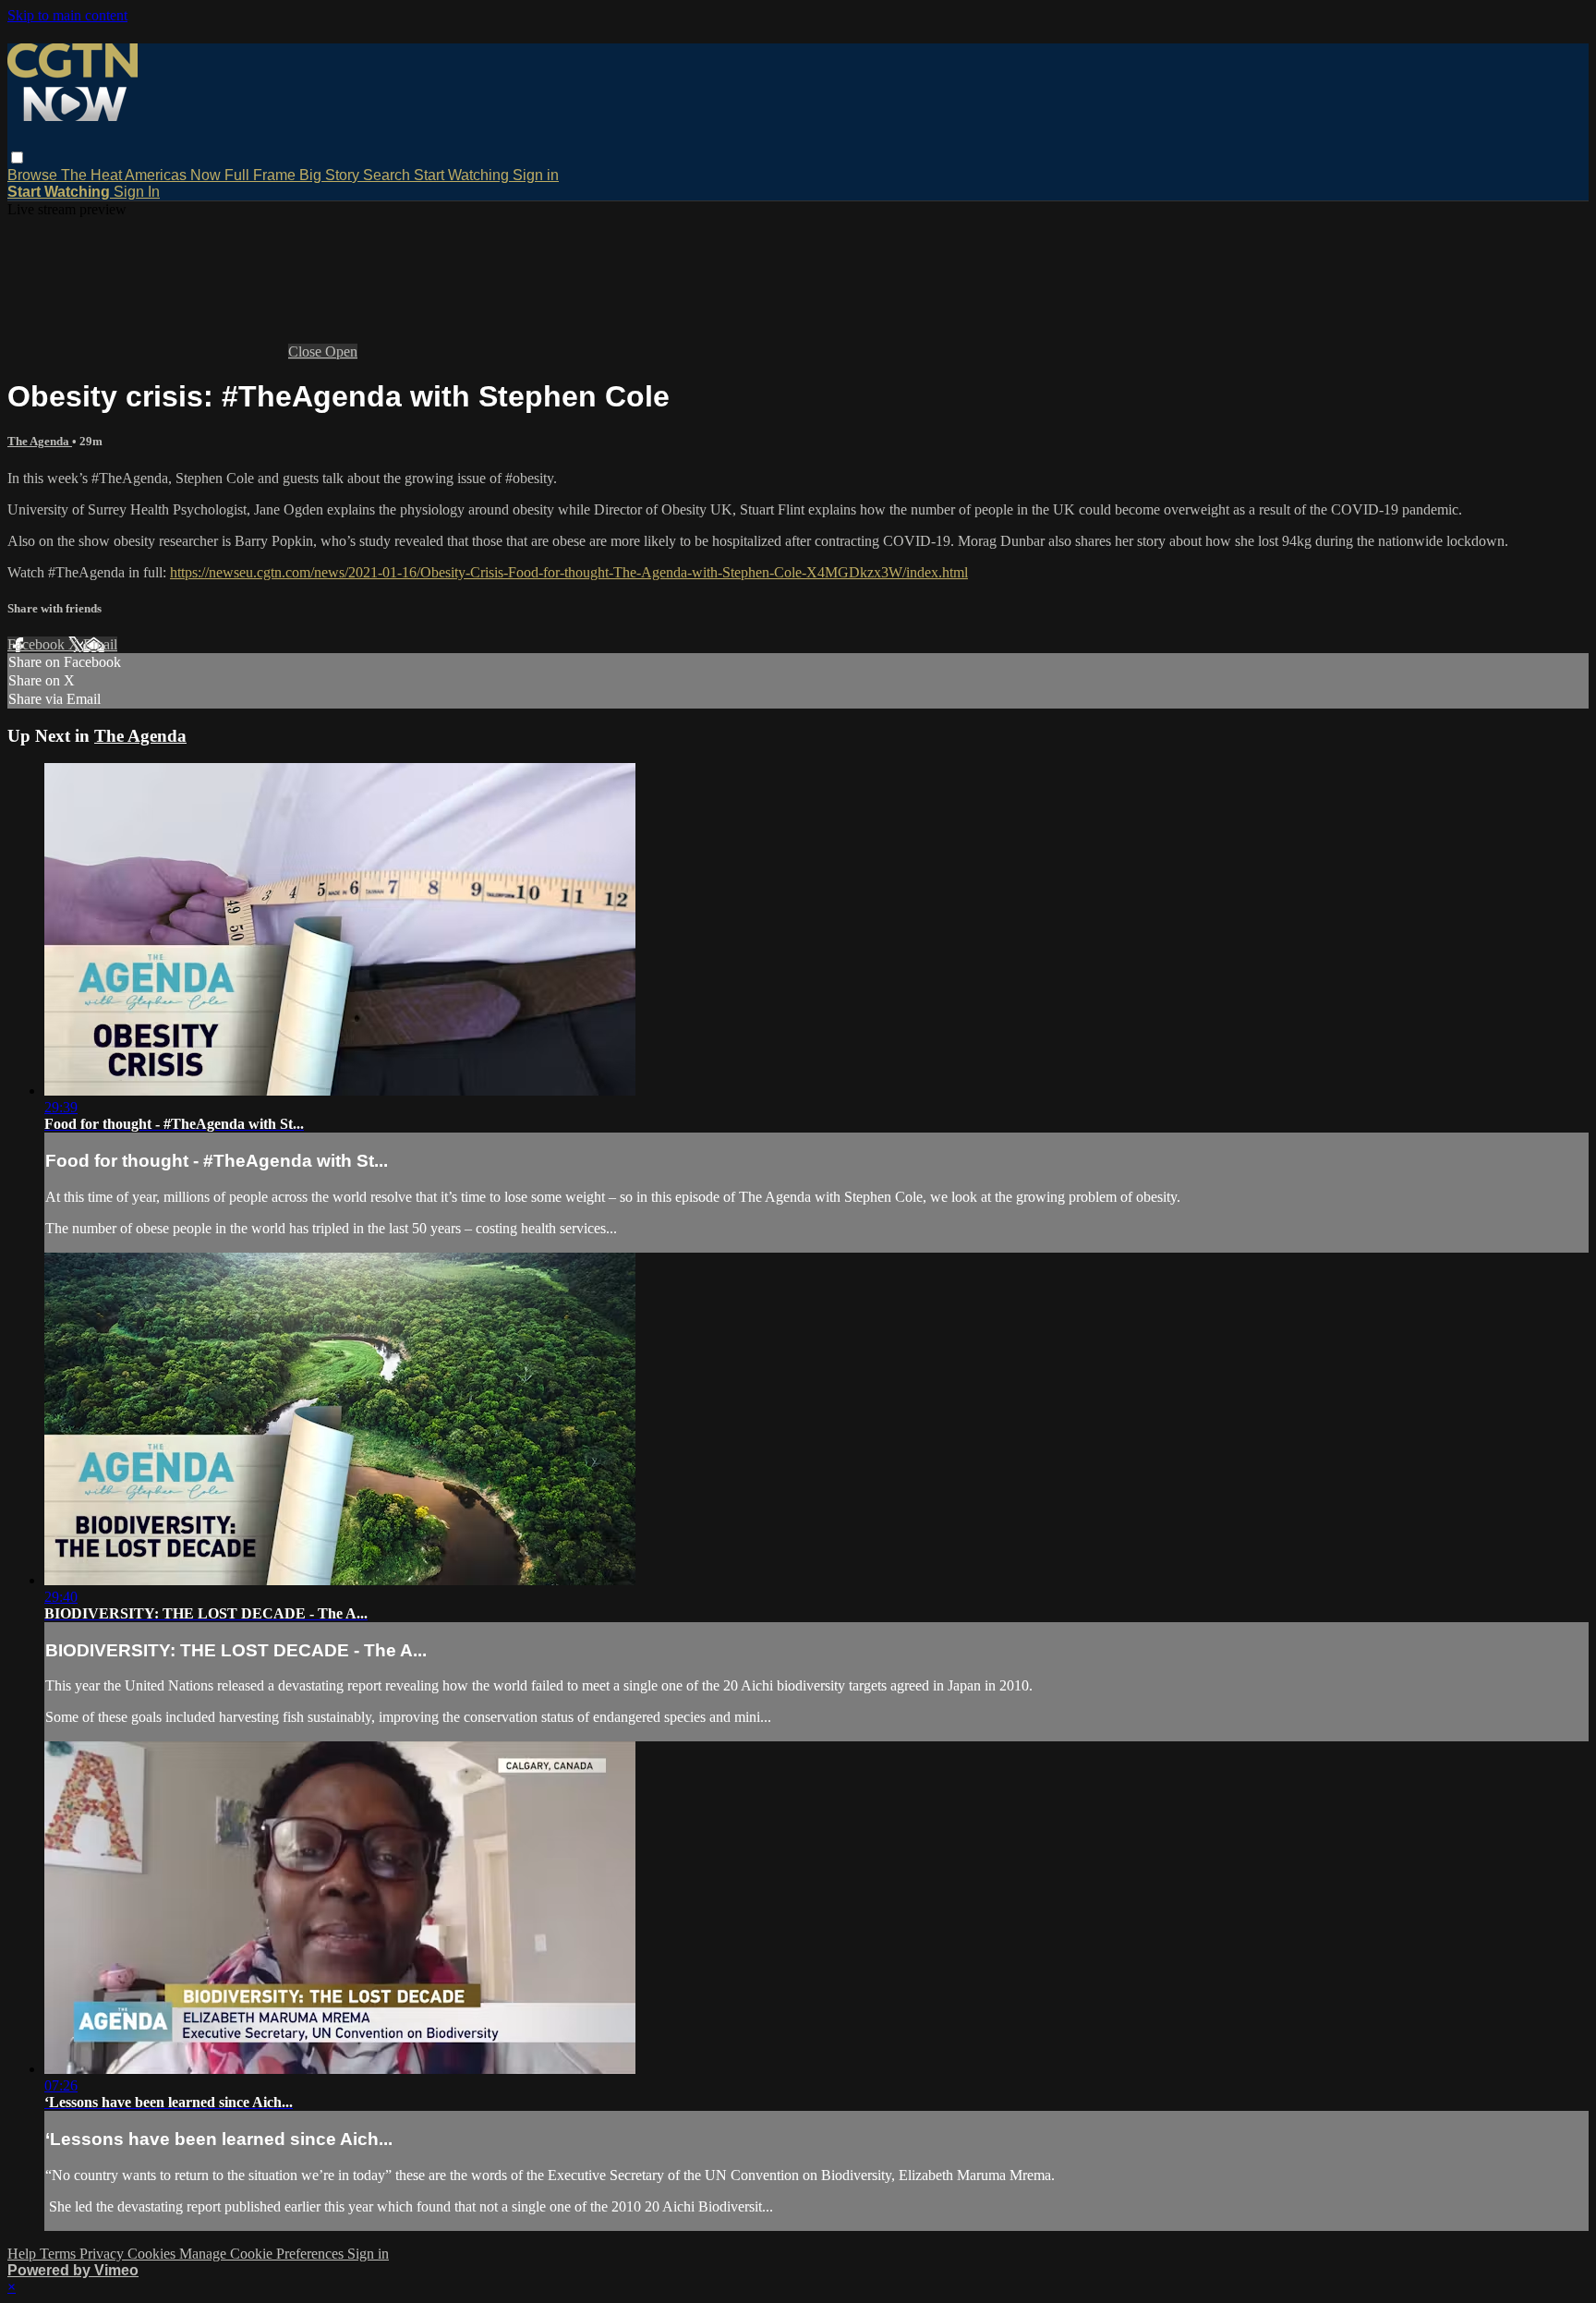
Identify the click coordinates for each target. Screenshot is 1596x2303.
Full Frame (262, 175)
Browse (34, 175)
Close (307, 352)
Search (388, 175)
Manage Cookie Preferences (263, 2254)
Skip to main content (67, 15)
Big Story (331, 175)
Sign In (137, 192)
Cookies (153, 2254)
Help (24, 2254)
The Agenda (40, 441)
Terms (60, 2254)
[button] (17, 158)
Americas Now (175, 175)
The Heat (93, 175)
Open (341, 352)
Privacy (103, 2254)
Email (100, 644)
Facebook (38, 644)
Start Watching (463, 175)
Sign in (536, 175)
